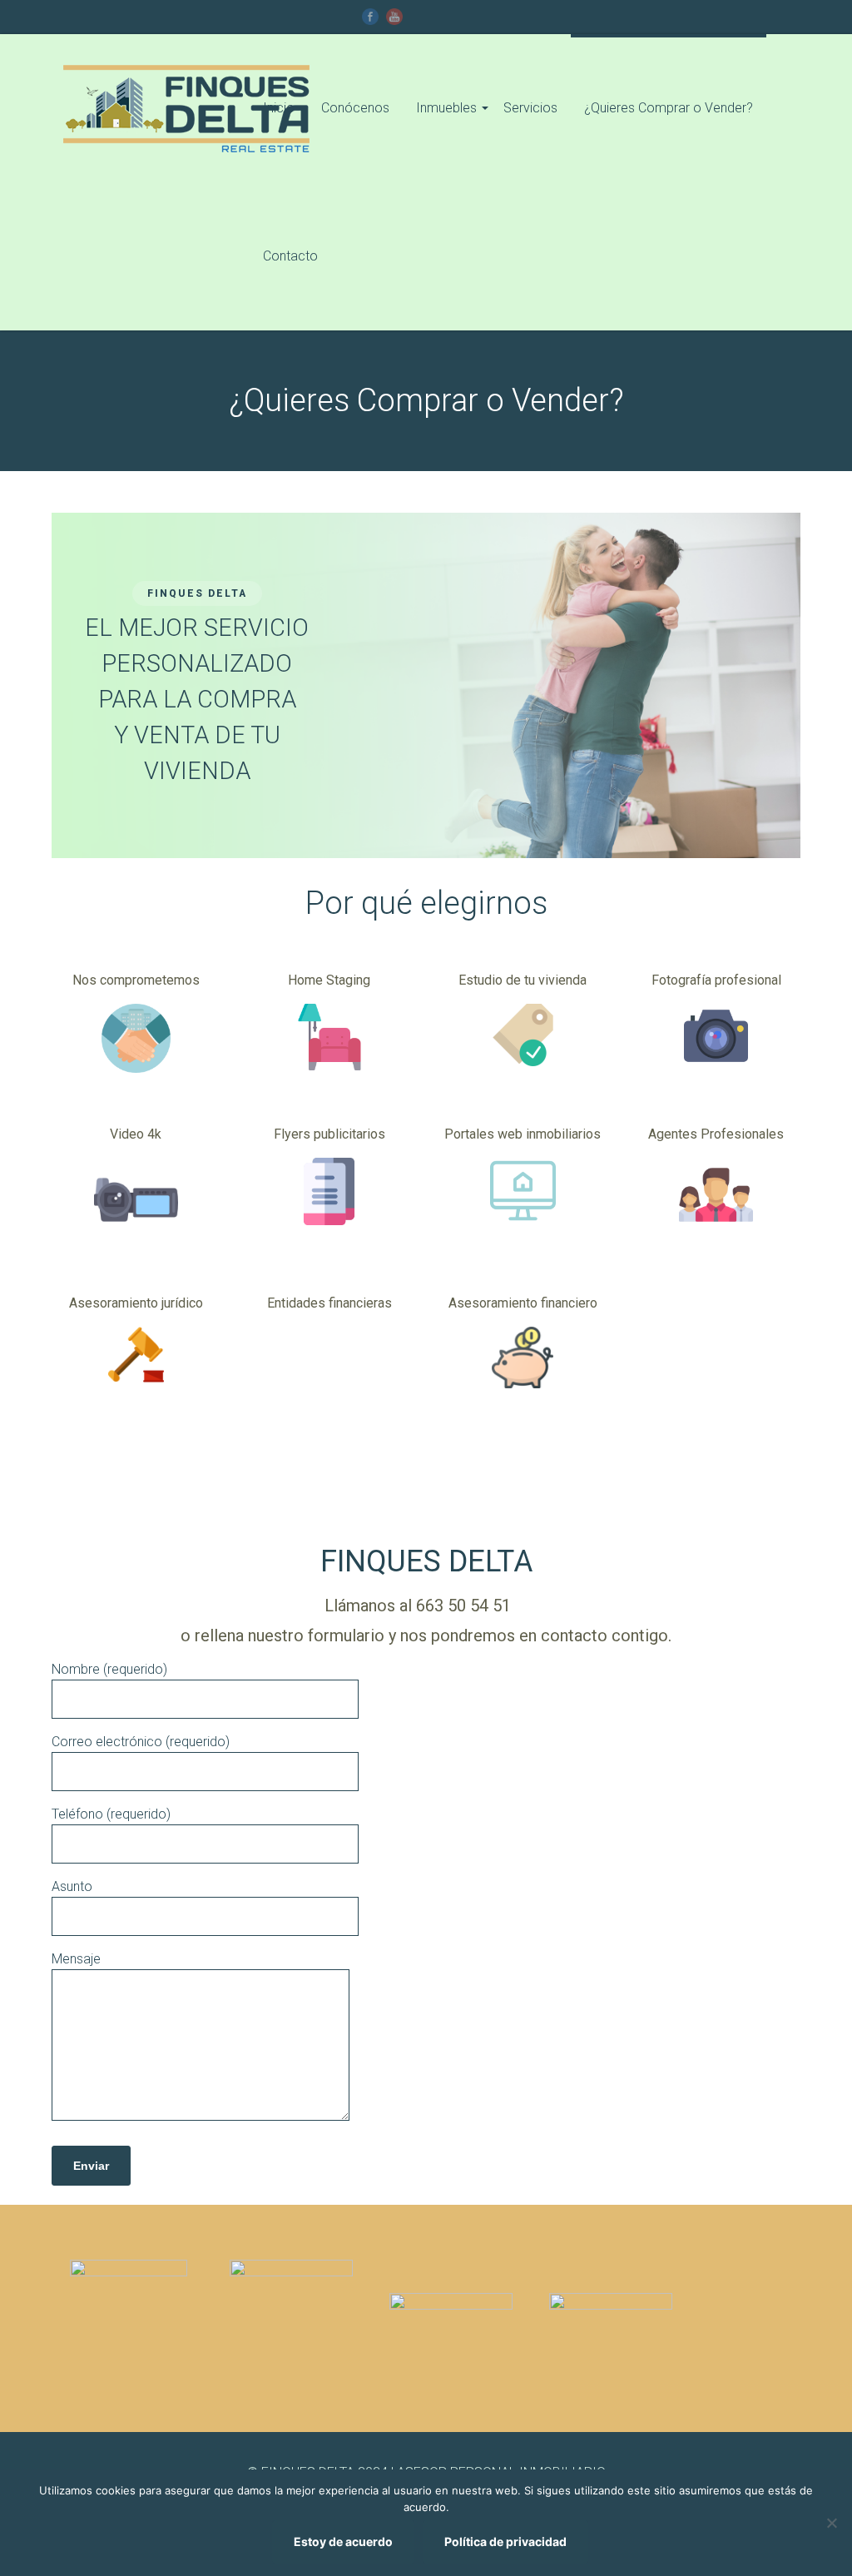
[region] (426, 685)
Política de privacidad (505, 2541)
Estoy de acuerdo (343, 2541)
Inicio (279, 108)
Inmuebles (446, 108)
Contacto (290, 256)
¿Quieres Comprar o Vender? (669, 108)
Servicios (530, 108)
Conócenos (355, 108)
